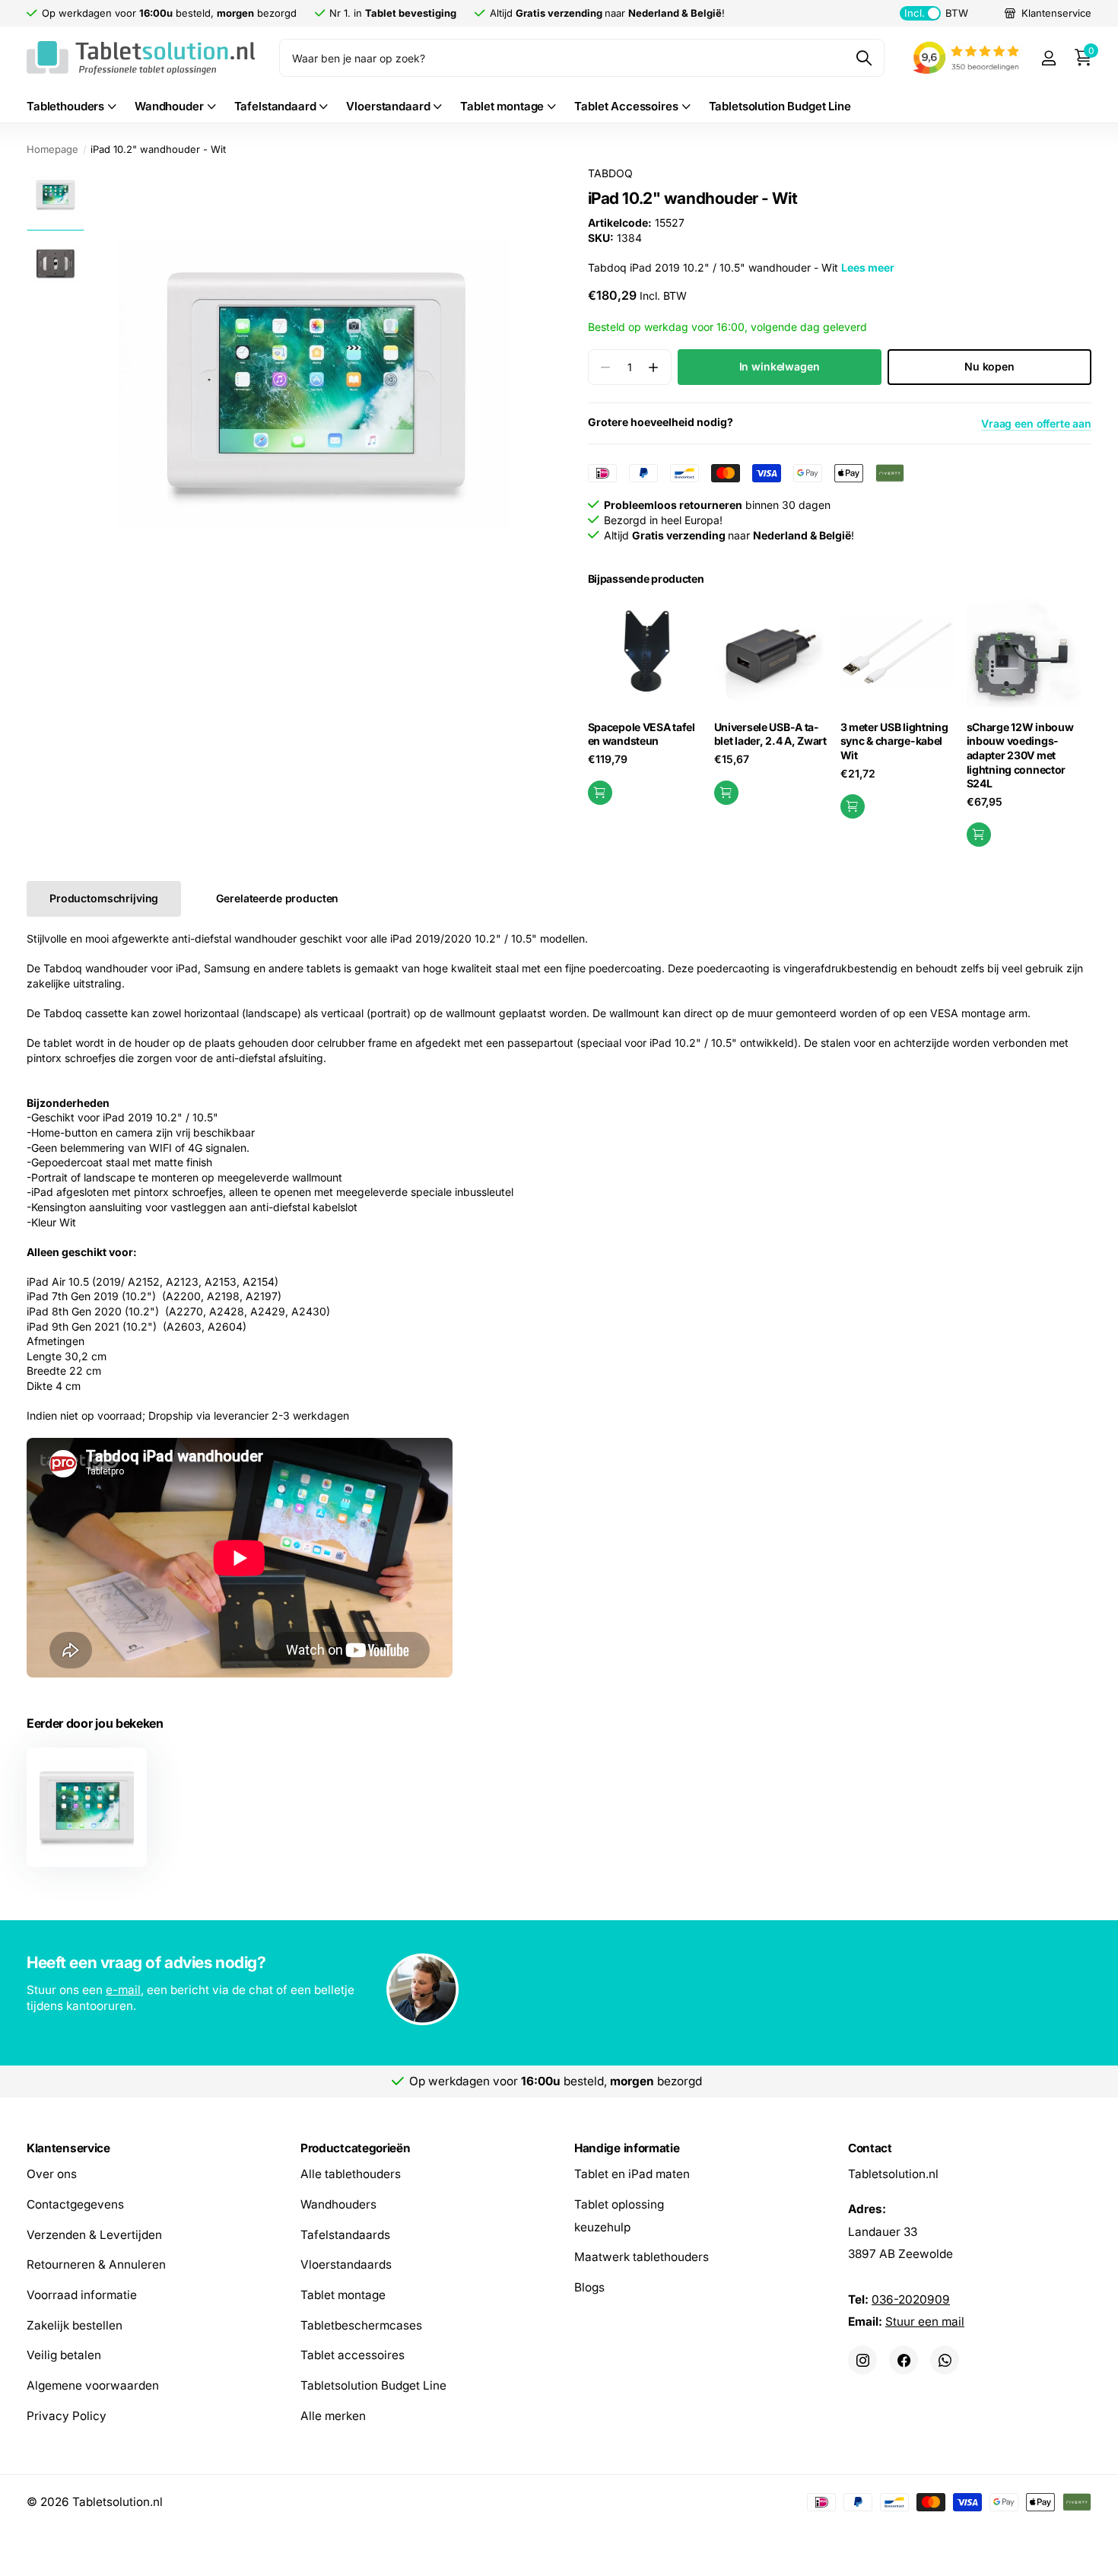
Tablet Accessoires (626, 106)
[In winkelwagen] (600, 793)
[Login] (1048, 58)
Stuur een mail (925, 2322)
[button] (654, 367)
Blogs (589, 2287)
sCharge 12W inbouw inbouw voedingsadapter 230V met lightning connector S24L (1020, 755)
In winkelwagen (780, 366)
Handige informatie (627, 2148)
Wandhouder (169, 106)
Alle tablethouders (351, 2174)
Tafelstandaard (275, 106)
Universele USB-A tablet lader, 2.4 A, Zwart (770, 734)
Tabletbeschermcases (361, 2325)
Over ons (52, 2174)
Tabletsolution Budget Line (780, 106)
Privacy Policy (67, 2416)
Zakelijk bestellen (75, 2325)
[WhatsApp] (945, 2360)
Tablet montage (502, 106)
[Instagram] (862, 2360)
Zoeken (864, 58)
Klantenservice (68, 2148)
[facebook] (904, 2360)
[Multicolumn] (559, 1991)
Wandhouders (338, 2204)
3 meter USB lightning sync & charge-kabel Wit (894, 741)
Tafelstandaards (345, 2234)
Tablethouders (65, 106)
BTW (936, 13)
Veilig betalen (64, 2355)
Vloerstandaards (346, 2264)
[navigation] (55, 194)
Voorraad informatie (82, 2295)
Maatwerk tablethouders (642, 2257)
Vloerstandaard (388, 106)
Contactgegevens (75, 2204)
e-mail (123, 1990)
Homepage (52, 149)
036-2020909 (911, 2299)
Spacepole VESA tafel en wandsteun (642, 734)
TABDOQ (610, 173)
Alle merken (333, 2416)
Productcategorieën (355, 2148)
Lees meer (868, 267)
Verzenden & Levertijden (94, 2234)
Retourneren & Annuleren (96, 2264)
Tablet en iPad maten (632, 2174)
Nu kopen (989, 366)
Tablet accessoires (353, 2355)
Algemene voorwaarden (93, 2385)
